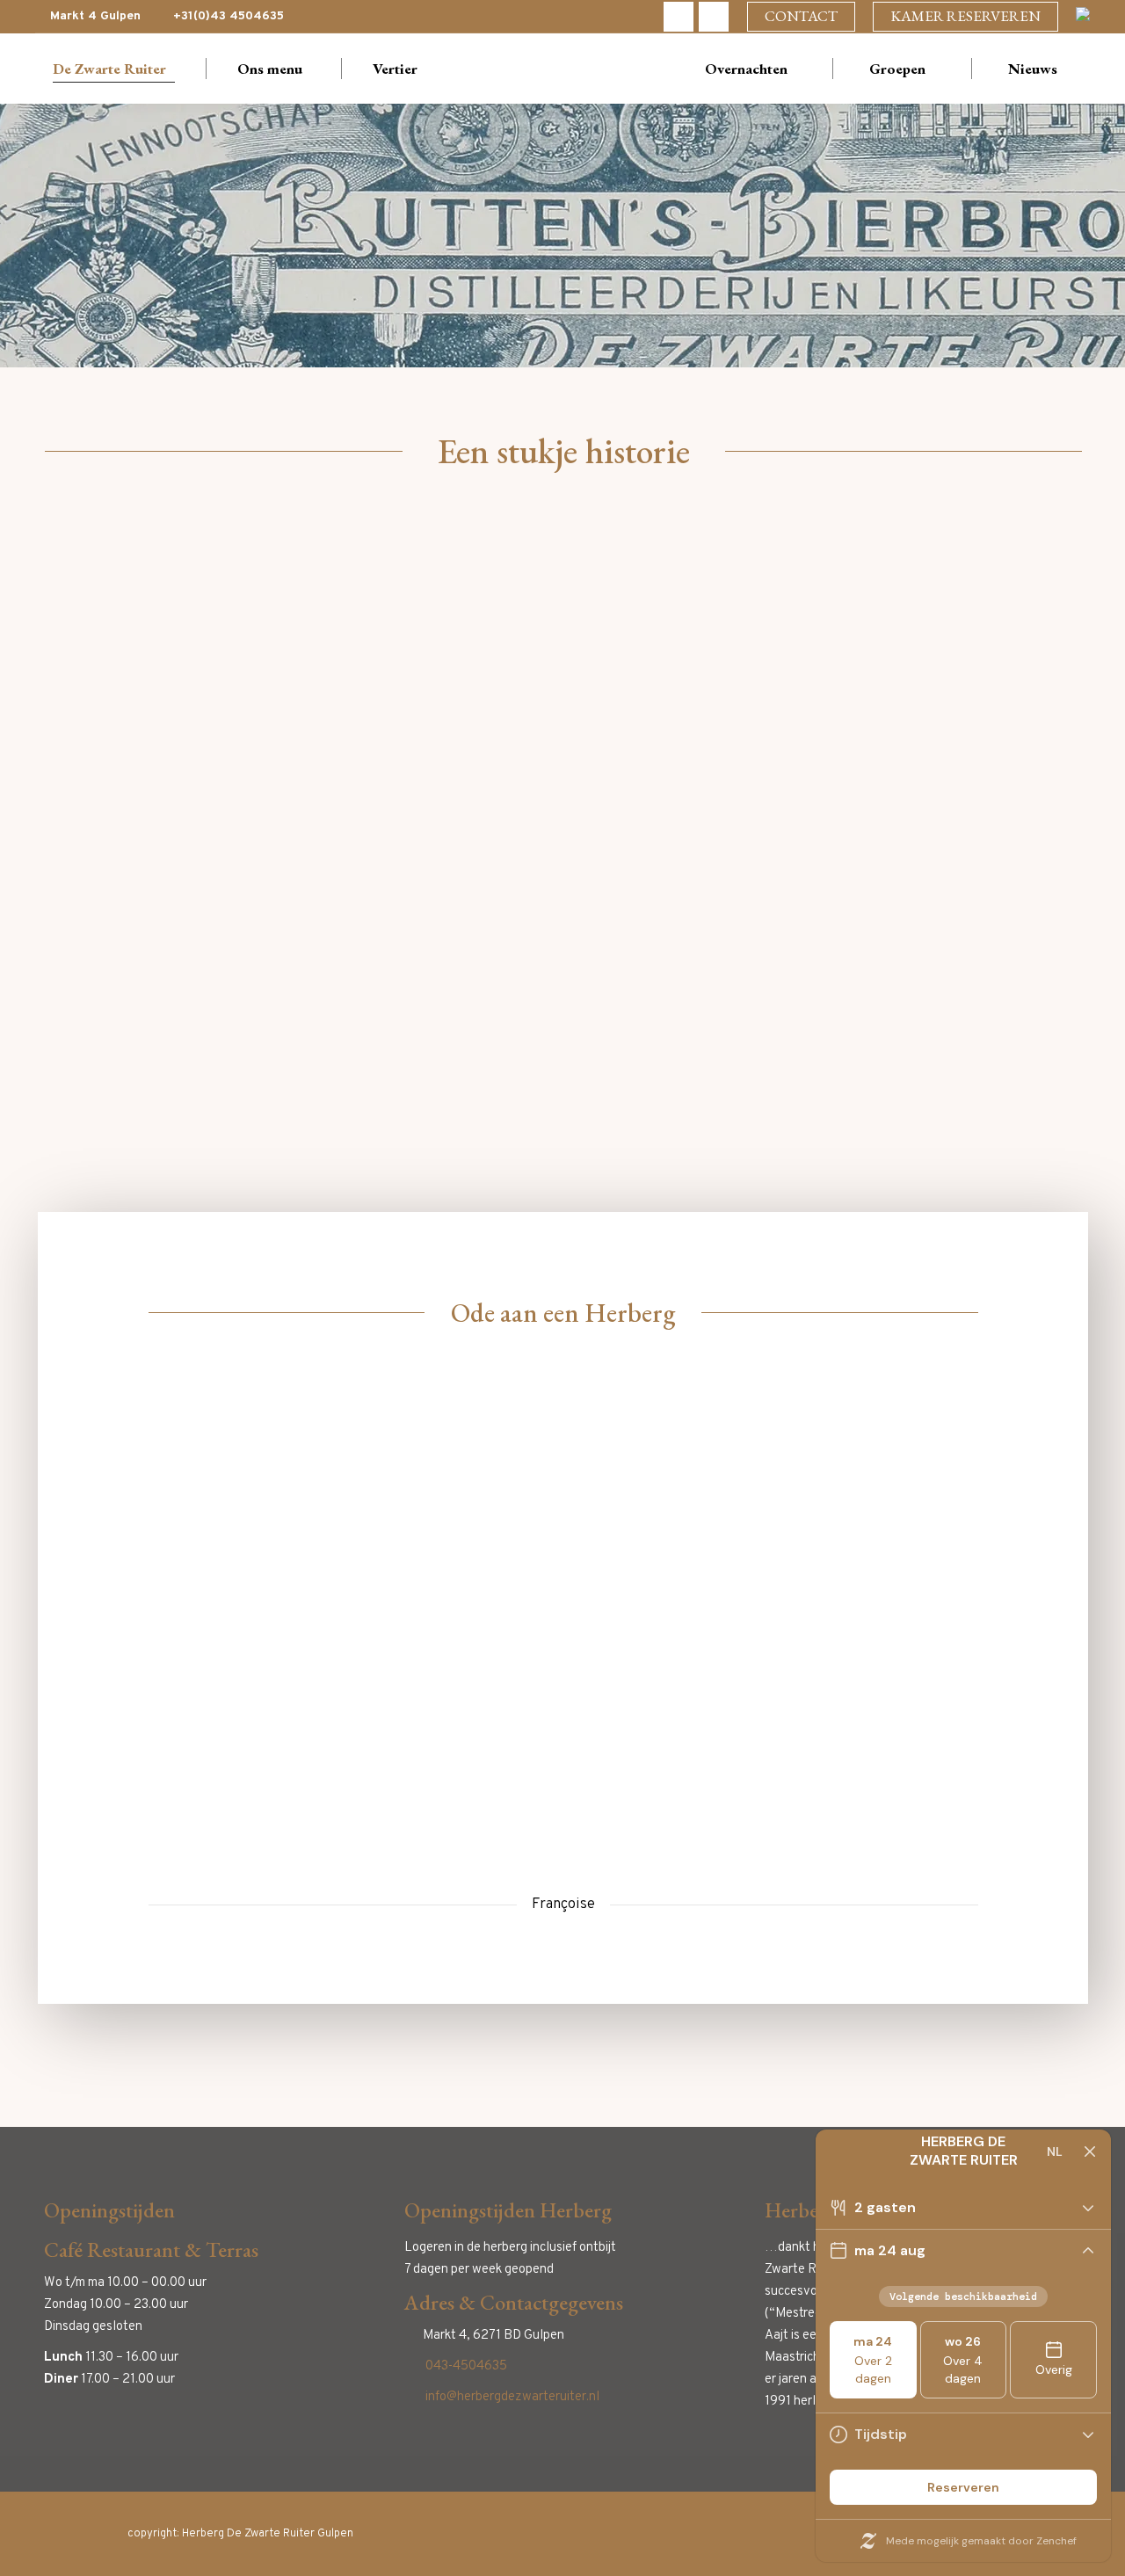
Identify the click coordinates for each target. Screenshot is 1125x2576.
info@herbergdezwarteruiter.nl (512, 2397)
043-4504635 (466, 2366)
